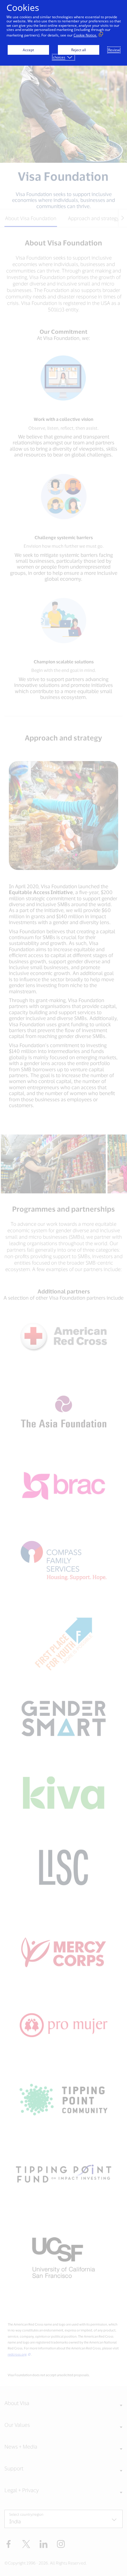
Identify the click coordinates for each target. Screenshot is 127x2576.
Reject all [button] (79, 50)
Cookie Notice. (85, 35)
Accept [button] (28, 50)
